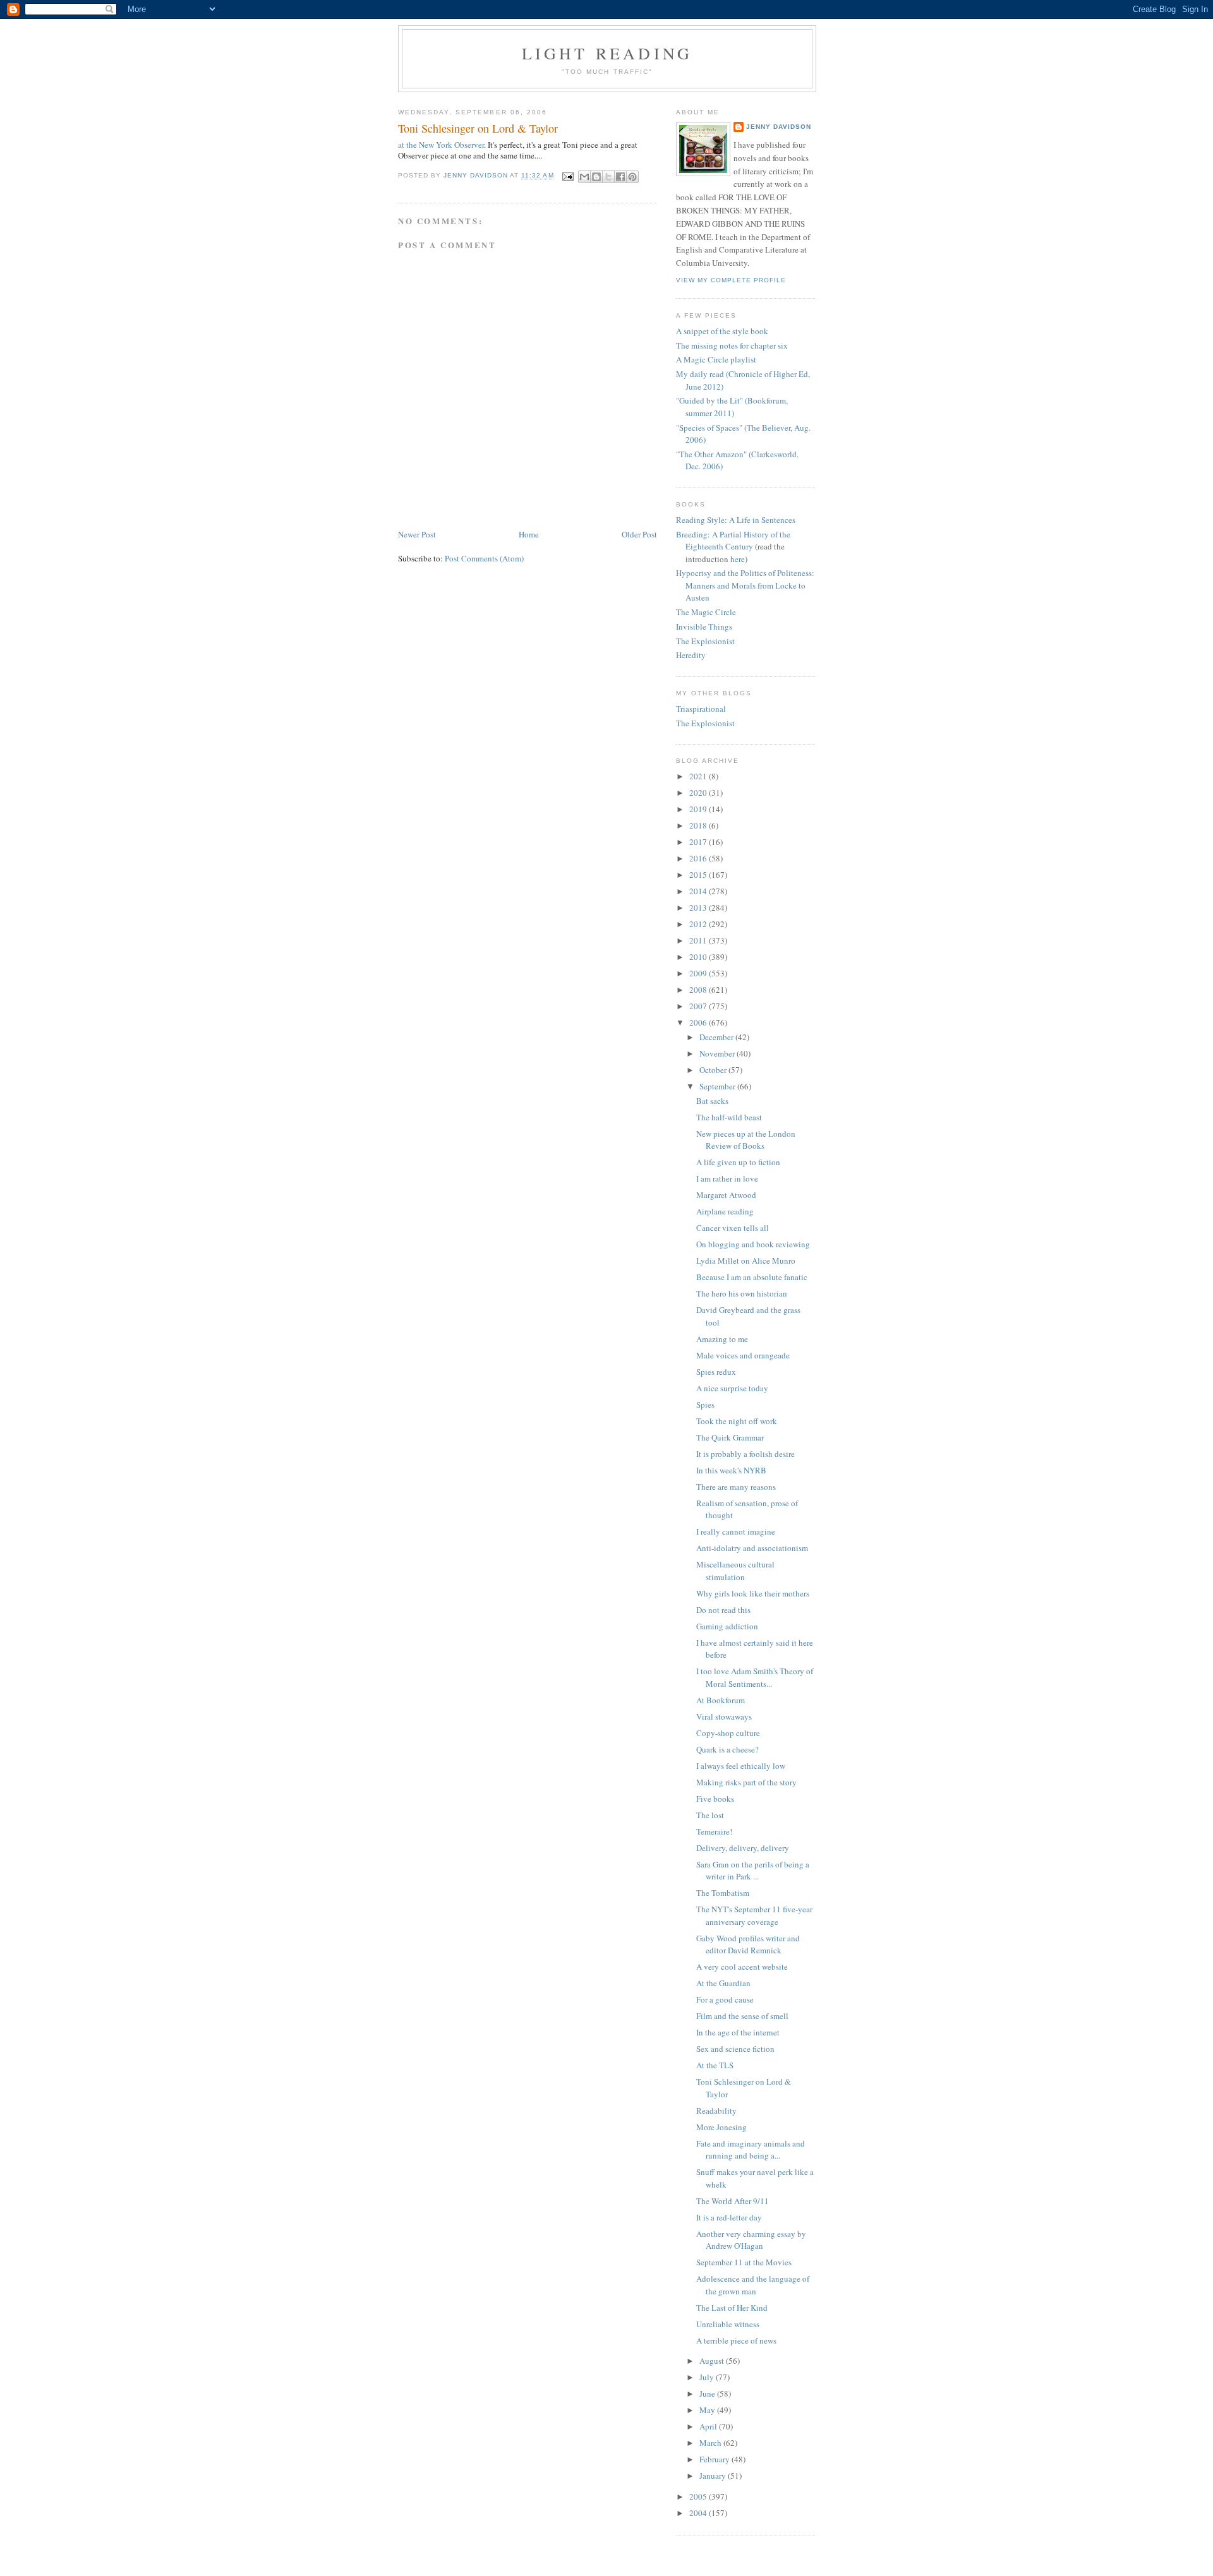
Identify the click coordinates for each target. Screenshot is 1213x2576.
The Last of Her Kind (732, 2308)
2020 (699, 793)
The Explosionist (705, 641)
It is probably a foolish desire (745, 1454)
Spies (705, 1405)
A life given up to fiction (738, 1162)
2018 (699, 825)
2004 (699, 2513)
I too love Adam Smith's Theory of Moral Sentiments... (755, 1677)
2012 (699, 924)
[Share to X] (608, 177)
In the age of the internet (738, 2032)
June (708, 2393)
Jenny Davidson (779, 127)
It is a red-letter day (729, 2217)
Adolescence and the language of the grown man (753, 2285)
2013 (699, 908)
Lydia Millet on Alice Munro (746, 1261)
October (714, 1070)
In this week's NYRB (731, 1470)
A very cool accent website (742, 1967)
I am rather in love (727, 1178)
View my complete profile (731, 280)
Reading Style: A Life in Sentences (736, 520)
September (718, 1086)
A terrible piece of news (736, 2340)
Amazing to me (722, 1339)
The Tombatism (723, 1893)
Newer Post (417, 534)
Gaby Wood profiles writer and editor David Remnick (748, 1944)
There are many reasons (736, 1487)
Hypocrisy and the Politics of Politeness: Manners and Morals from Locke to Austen (745, 585)
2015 (699, 875)
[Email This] (584, 177)
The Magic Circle (706, 612)
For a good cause (725, 1999)
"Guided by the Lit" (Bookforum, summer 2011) (732, 407)
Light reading (607, 53)
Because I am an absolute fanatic (752, 1277)
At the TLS (715, 2065)
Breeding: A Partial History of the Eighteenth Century (733, 541)
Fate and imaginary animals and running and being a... (751, 2150)
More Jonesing (721, 2127)
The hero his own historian (742, 1293)
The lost (710, 1815)
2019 (699, 809)
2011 (699, 940)
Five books (715, 1799)
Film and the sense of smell (742, 2016)
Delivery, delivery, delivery (743, 1848)
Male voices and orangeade (743, 1355)
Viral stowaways (724, 1716)
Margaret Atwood (726, 1195)
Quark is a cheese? (727, 1749)
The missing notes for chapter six (732, 345)
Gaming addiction (727, 1626)
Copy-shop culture (728, 1733)
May (708, 2410)
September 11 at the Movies (744, 2262)
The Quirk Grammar (730, 1437)
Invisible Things (704, 626)
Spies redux (716, 1372)
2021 (699, 776)
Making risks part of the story (746, 1782)
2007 (699, 1006)
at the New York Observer (441, 145)
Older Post (639, 534)
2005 (699, 2496)
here (738, 559)
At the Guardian (723, 1983)
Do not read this (723, 1610)
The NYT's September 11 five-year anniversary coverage (754, 1915)
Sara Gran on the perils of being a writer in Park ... (753, 1871)
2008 (699, 990)
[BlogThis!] (596, 177)
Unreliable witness (728, 2324)
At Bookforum (721, 1700)
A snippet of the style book (722, 331)
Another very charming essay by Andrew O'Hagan (751, 2240)
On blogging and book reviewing (753, 1244)
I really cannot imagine (736, 1531)
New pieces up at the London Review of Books (746, 1140)
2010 (699, 957)
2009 (699, 973)
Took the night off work (737, 1421)
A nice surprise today (732, 1388)
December (717, 1037)
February (715, 2459)
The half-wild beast (729, 1117)
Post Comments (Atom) (484, 558)
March (711, 2443)
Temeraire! (714, 1831)
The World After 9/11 (733, 2201)
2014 (699, 891)
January (714, 2476)
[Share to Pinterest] (632, 177)
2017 (699, 842)
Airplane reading (725, 1211)
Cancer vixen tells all (733, 1228)
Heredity (691, 655)
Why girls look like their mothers (753, 1593)
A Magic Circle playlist (716, 359)
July (708, 2377)
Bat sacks (712, 1101)
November (718, 1053)
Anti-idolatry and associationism (752, 1548)
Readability (716, 2111)
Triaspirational (701, 709)
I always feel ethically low (741, 1766)
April (709, 2426)
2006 (699, 1022)
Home (529, 534)
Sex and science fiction (735, 2049)
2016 (699, 858)
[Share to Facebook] (620, 177)
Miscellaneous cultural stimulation (735, 1571)
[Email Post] (568, 176)
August (713, 2361)
